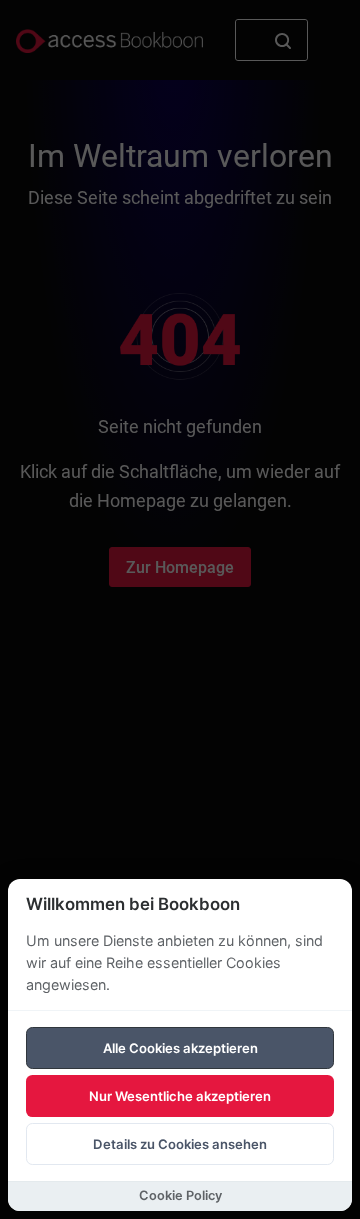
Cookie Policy (180, 1195)
